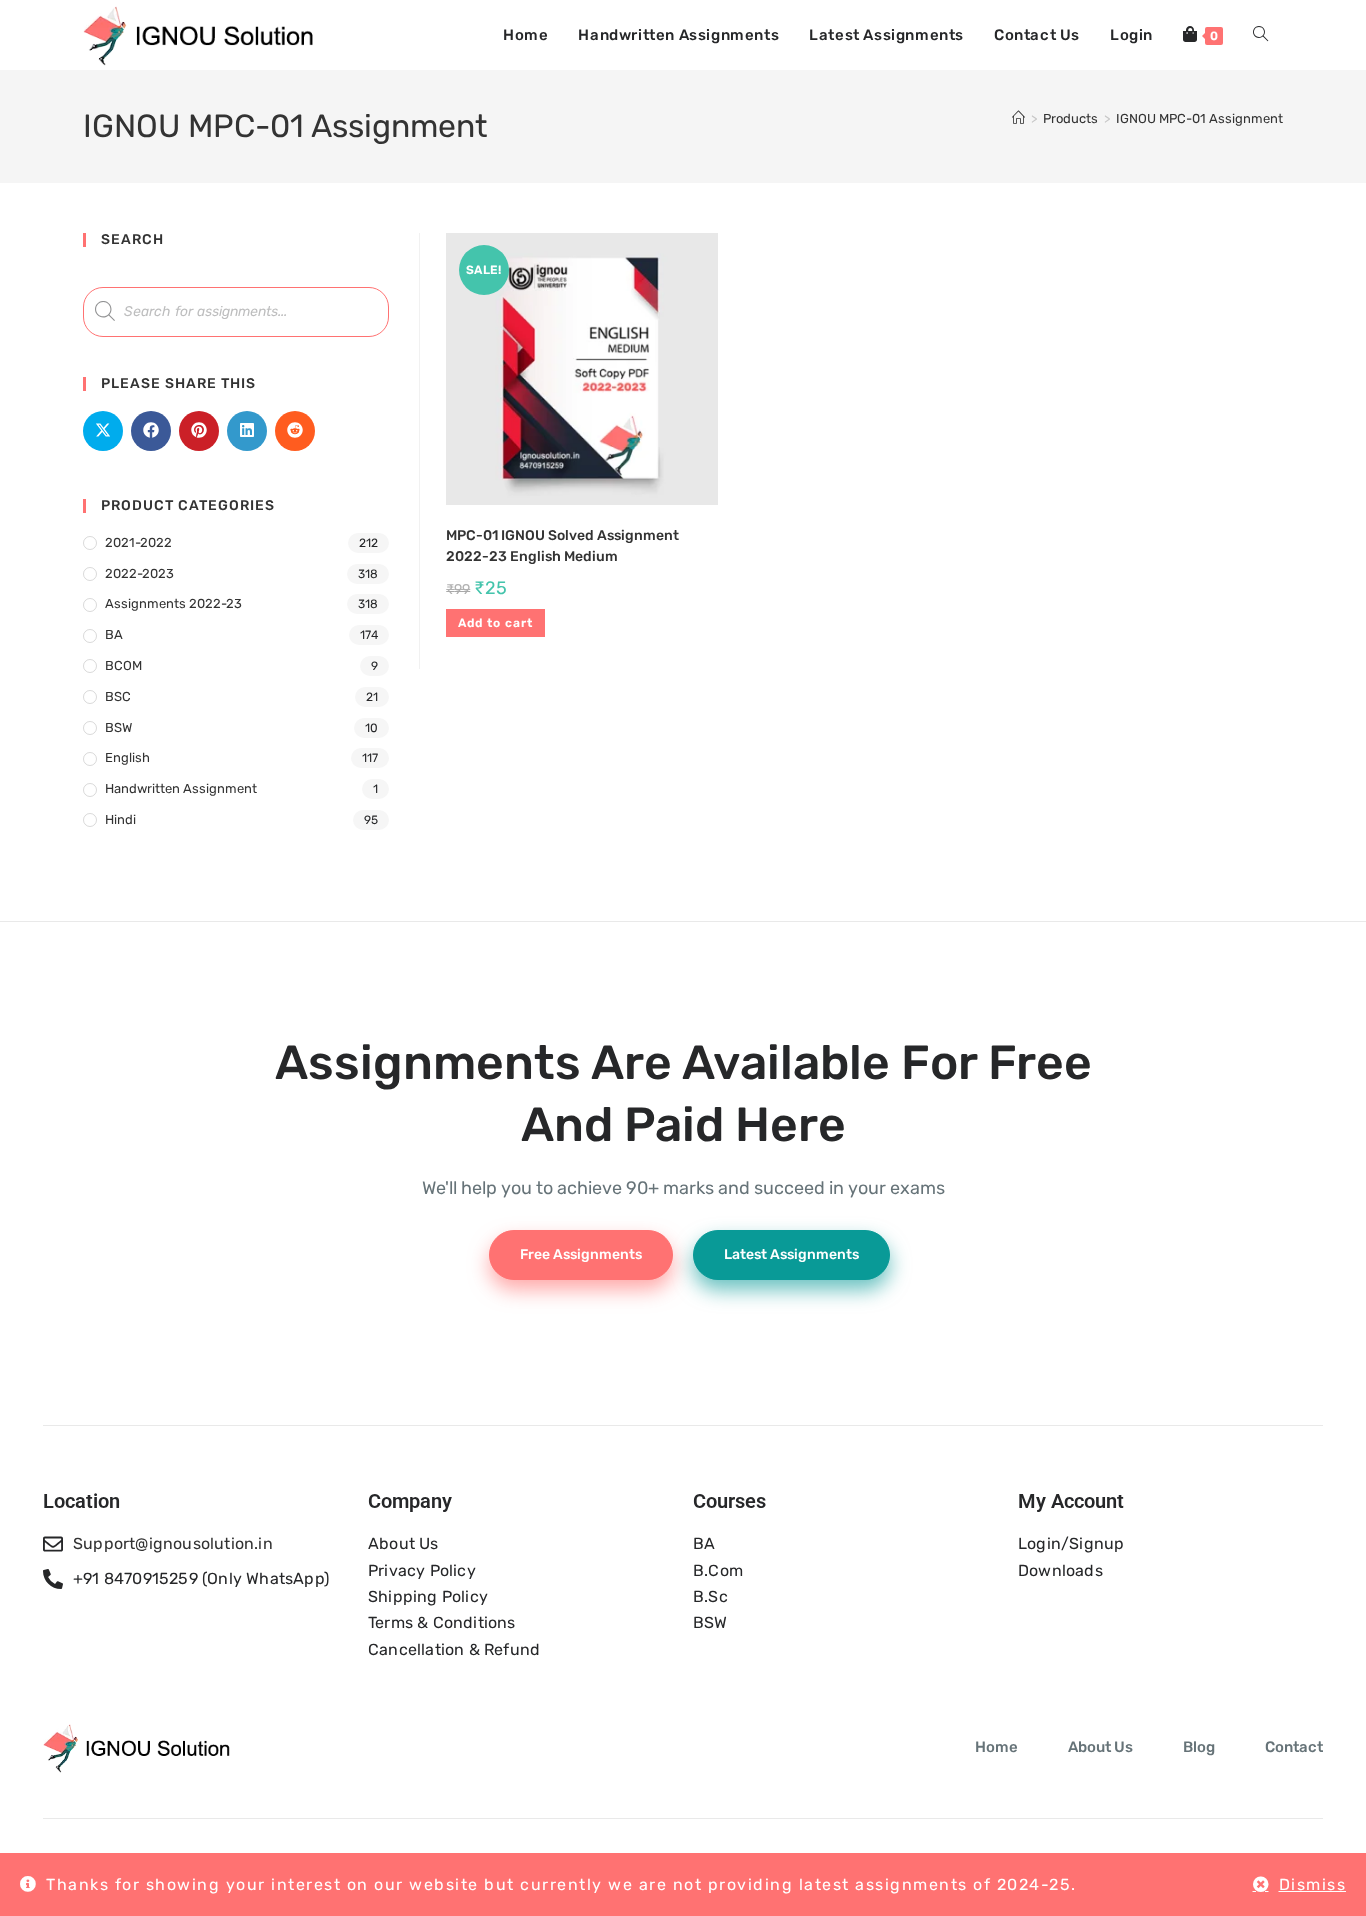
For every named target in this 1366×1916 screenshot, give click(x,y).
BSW (118, 727)
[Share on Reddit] (295, 431)
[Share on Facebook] (151, 431)
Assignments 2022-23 (173, 603)
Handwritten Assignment (181, 788)
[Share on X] (103, 431)
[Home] (1018, 118)
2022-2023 (139, 573)
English (127, 757)
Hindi (120, 819)
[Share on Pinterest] (199, 431)
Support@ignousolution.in (173, 1543)
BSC (118, 696)
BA (114, 634)
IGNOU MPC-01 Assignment (1199, 118)
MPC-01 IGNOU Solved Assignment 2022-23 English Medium (562, 546)
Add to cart (495, 623)
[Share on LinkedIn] (247, 431)
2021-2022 (138, 542)
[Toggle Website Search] (1260, 35)
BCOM (123, 665)
